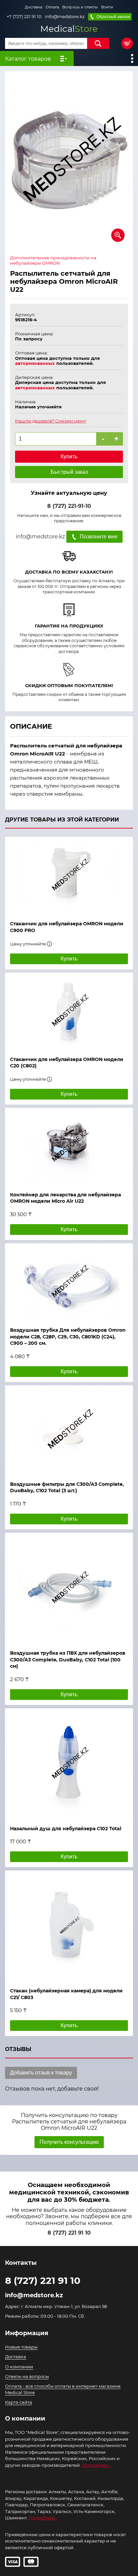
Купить (69, 456)
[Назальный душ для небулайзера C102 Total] (69, 1764)
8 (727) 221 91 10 (69, 2233)
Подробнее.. (43, 2518)
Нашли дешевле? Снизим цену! (51, 421)
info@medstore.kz (65, 17)
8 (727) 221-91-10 (69, 506)
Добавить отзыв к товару (41, 2073)
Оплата (52, 7)
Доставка (33, 7)
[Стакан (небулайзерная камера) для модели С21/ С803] (69, 1926)
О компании (19, 2367)
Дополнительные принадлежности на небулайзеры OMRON (53, 260)
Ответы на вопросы (27, 2376)
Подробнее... (96, 2465)
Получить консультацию (69, 2142)
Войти (107, 7)
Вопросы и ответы (80, 7)
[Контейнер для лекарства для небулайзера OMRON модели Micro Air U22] (69, 1146)
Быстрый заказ (69, 472)
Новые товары (21, 2347)
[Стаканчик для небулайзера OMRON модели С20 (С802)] (69, 1011)
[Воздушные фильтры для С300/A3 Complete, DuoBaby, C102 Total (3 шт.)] (69, 1430)
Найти (98, 43)
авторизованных (35, 363)
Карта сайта (19, 2402)
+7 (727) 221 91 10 (24, 17)
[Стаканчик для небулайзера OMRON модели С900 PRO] (69, 875)
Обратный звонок (113, 17)
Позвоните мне (99, 537)
